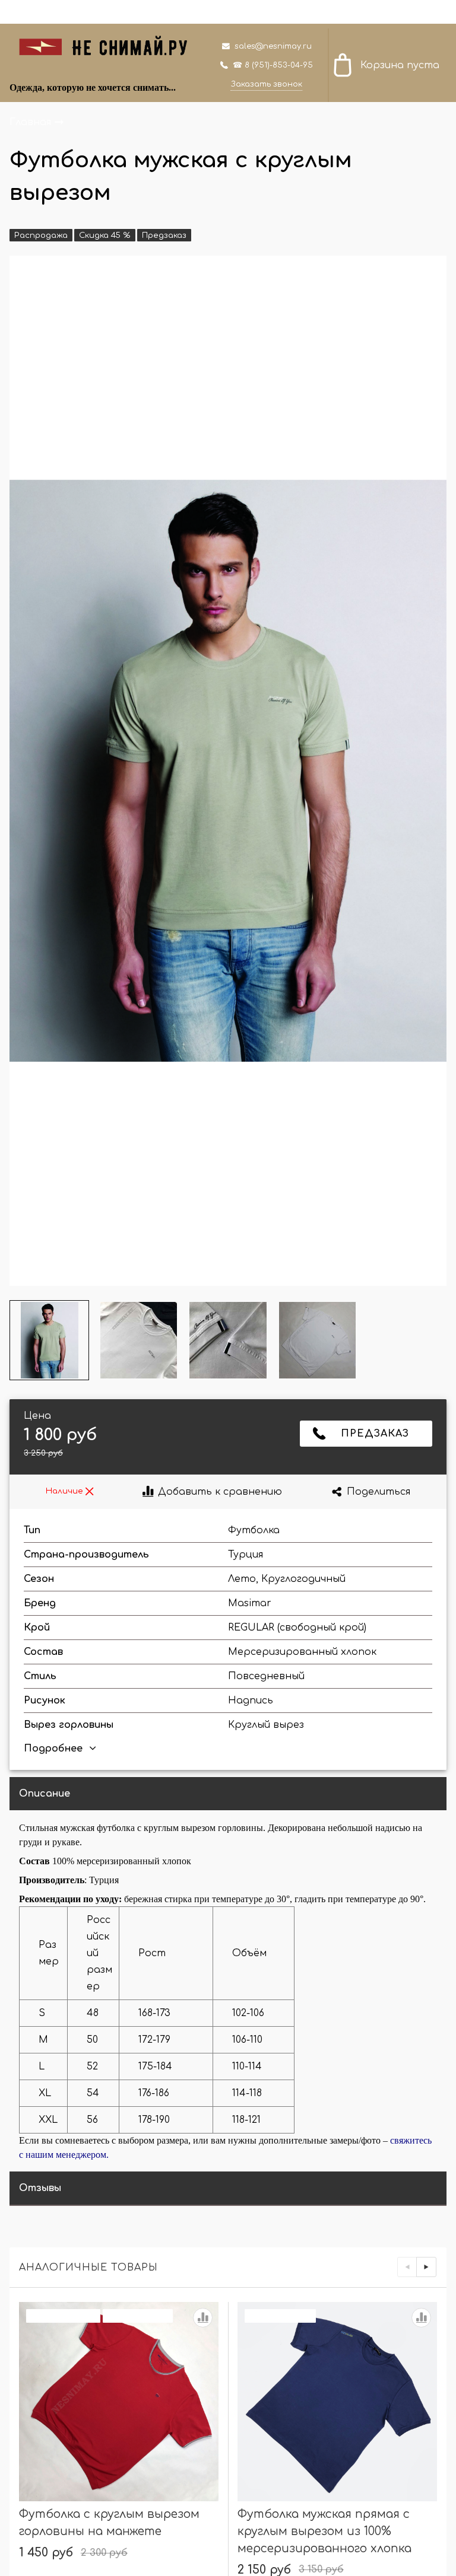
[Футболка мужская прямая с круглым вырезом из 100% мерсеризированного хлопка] (337, 2402)
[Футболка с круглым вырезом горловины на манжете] (119, 2402)
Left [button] (407, 2267)
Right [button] (426, 2267)
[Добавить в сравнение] (203, 2318)
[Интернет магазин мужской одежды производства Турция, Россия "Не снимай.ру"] (110, 45)
